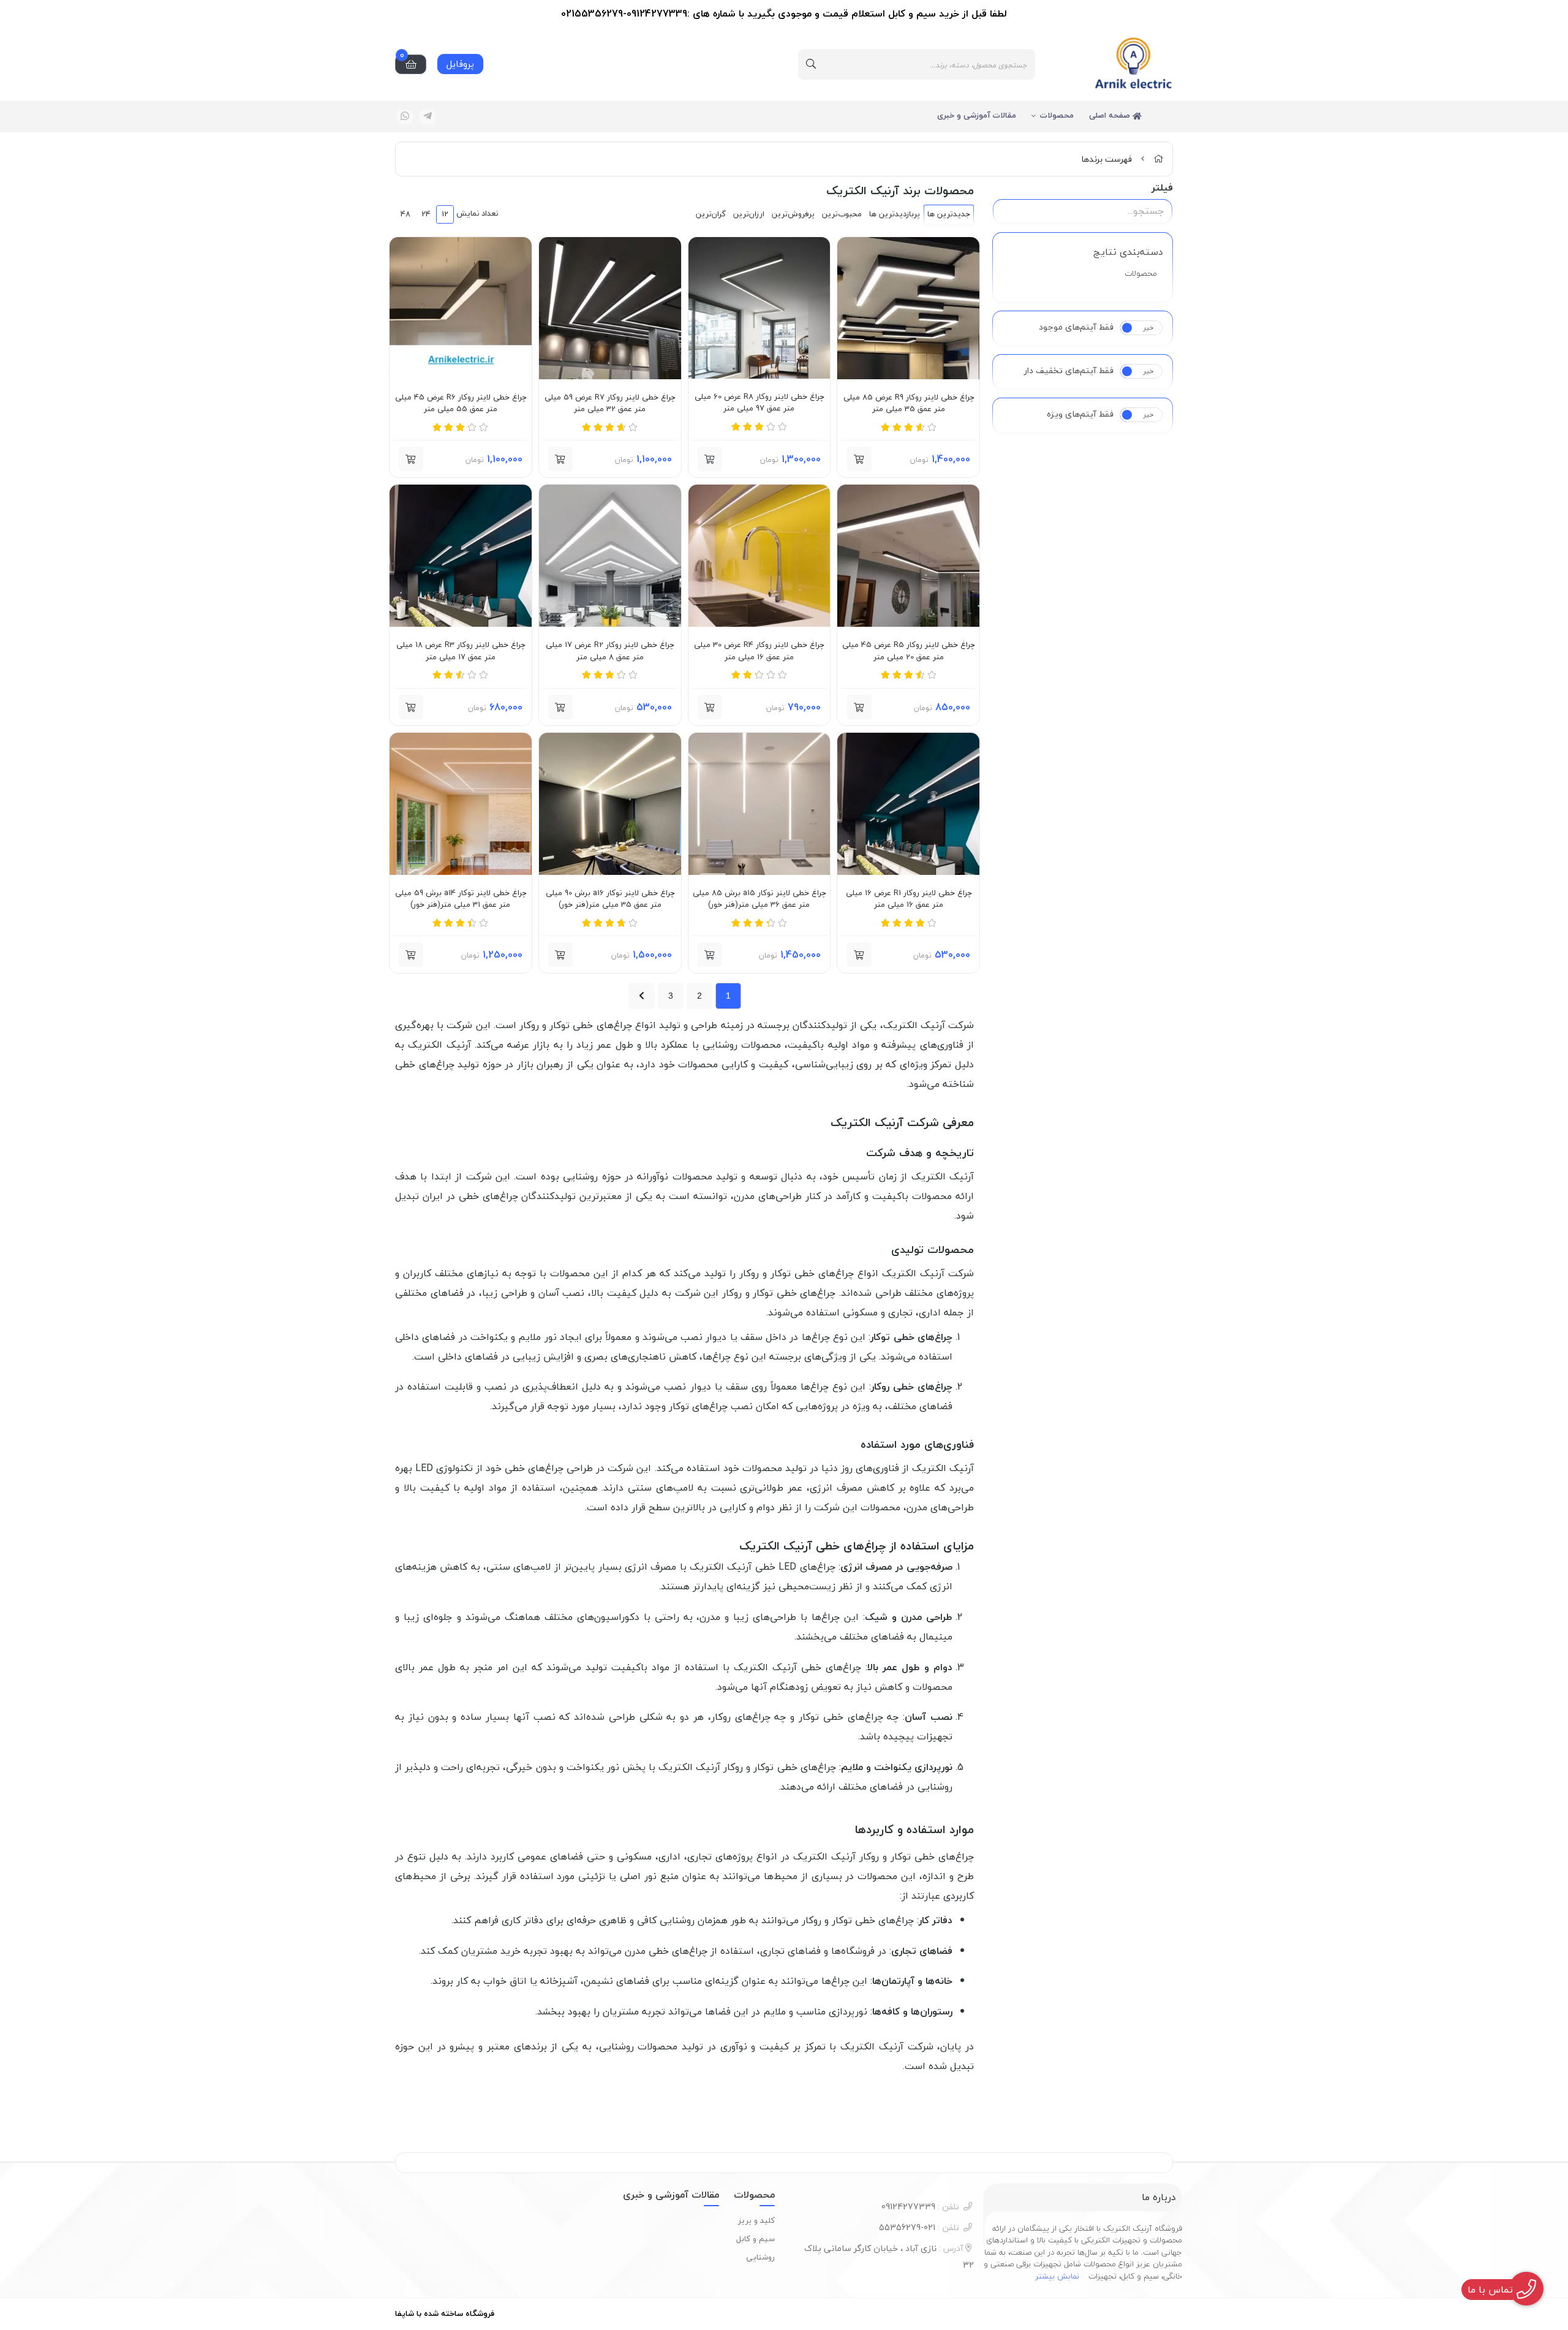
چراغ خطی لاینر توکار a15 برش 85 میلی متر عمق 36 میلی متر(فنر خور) (759, 899)
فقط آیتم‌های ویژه (1080, 414)
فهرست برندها (1106, 159)
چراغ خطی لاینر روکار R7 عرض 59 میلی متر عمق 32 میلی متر (610, 403)
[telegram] (428, 117)
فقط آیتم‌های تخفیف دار (1069, 371)
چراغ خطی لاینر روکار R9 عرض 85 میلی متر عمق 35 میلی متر (909, 403)
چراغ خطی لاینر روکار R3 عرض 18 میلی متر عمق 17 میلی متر (461, 651)
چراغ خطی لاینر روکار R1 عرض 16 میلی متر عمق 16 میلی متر (909, 899)
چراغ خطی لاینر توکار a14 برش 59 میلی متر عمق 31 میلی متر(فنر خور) (461, 899)
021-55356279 (919, 2227)
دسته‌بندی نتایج (1128, 252)
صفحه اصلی (1111, 115)
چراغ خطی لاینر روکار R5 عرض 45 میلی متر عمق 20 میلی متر (908, 651)
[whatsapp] (405, 117)
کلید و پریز (756, 2220)
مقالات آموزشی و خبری (977, 115)
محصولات (1057, 115)
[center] (811, 64)
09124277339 (920, 2207)
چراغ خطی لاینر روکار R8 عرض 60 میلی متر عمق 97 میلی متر (759, 403)
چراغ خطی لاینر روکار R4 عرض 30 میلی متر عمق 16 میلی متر (759, 651)
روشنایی (760, 2257)
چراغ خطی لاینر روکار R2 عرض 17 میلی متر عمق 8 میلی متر (610, 651)
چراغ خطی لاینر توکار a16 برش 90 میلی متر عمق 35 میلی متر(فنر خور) (610, 899)
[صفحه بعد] (642, 996)
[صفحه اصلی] (1158, 159)
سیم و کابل (756, 2239)
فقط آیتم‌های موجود (1076, 327)
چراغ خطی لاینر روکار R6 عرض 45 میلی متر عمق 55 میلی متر (461, 403)
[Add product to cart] (859, 459)
